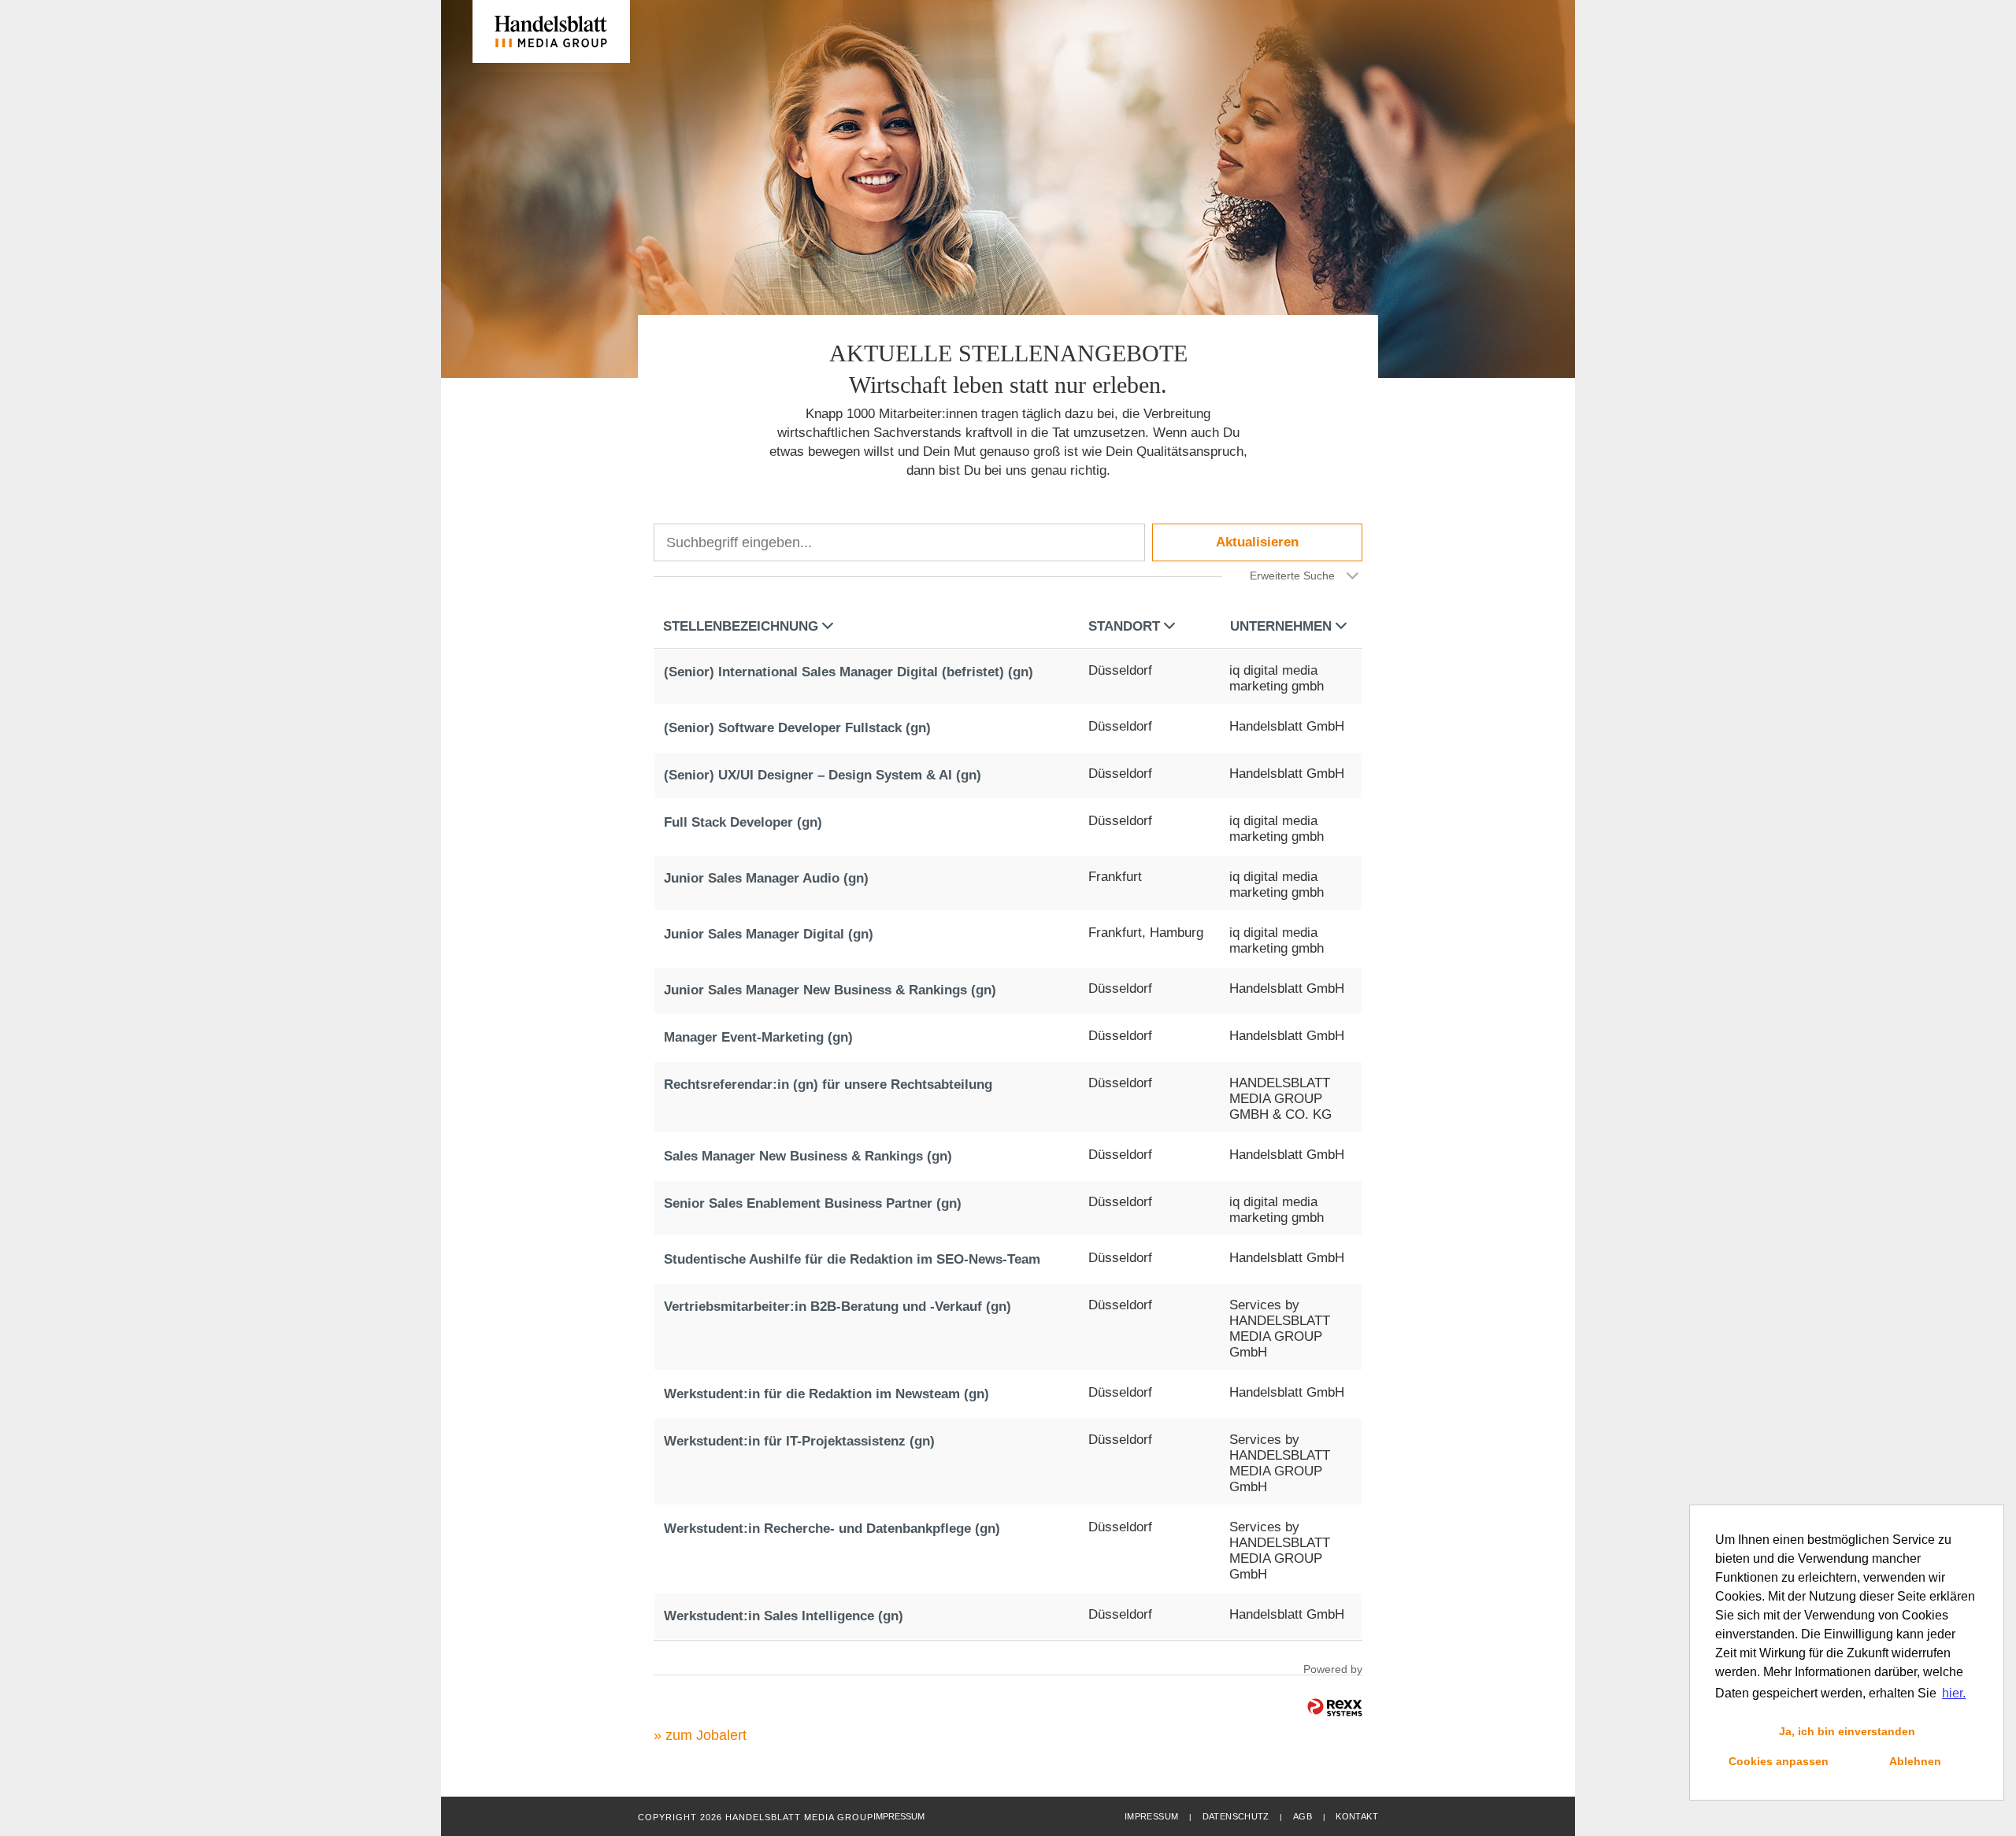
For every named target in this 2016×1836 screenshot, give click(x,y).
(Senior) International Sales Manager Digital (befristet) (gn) (849, 672)
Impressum (1151, 1816)
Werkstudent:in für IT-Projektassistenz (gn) (799, 1441)
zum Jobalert (706, 1735)
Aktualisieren (1257, 542)
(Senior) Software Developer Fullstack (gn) (797, 728)
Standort (1124, 626)
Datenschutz (1236, 1816)
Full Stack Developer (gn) (743, 822)
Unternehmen (1281, 626)
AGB (1303, 1816)
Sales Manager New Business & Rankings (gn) (808, 1156)
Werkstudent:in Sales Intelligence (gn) (784, 1616)
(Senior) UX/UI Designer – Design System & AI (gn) (823, 775)
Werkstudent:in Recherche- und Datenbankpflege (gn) (832, 1529)
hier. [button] (1954, 1693)
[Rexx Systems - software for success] (1335, 1707)
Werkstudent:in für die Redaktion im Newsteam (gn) (826, 1394)
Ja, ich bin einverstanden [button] (1847, 1731)
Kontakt (1357, 1816)
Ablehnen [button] (1915, 1761)
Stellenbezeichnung (741, 626)
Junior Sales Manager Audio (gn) (766, 878)
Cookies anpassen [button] (1779, 1761)
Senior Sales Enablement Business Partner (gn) (813, 1203)
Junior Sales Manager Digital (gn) (769, 934)
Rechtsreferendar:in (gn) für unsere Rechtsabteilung (828, 1085)
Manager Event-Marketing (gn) (758, 1037)
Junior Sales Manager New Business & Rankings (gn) (830, 990)
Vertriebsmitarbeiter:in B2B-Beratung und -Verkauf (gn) (838, 1307)
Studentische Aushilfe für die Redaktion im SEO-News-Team (852, 1259)
